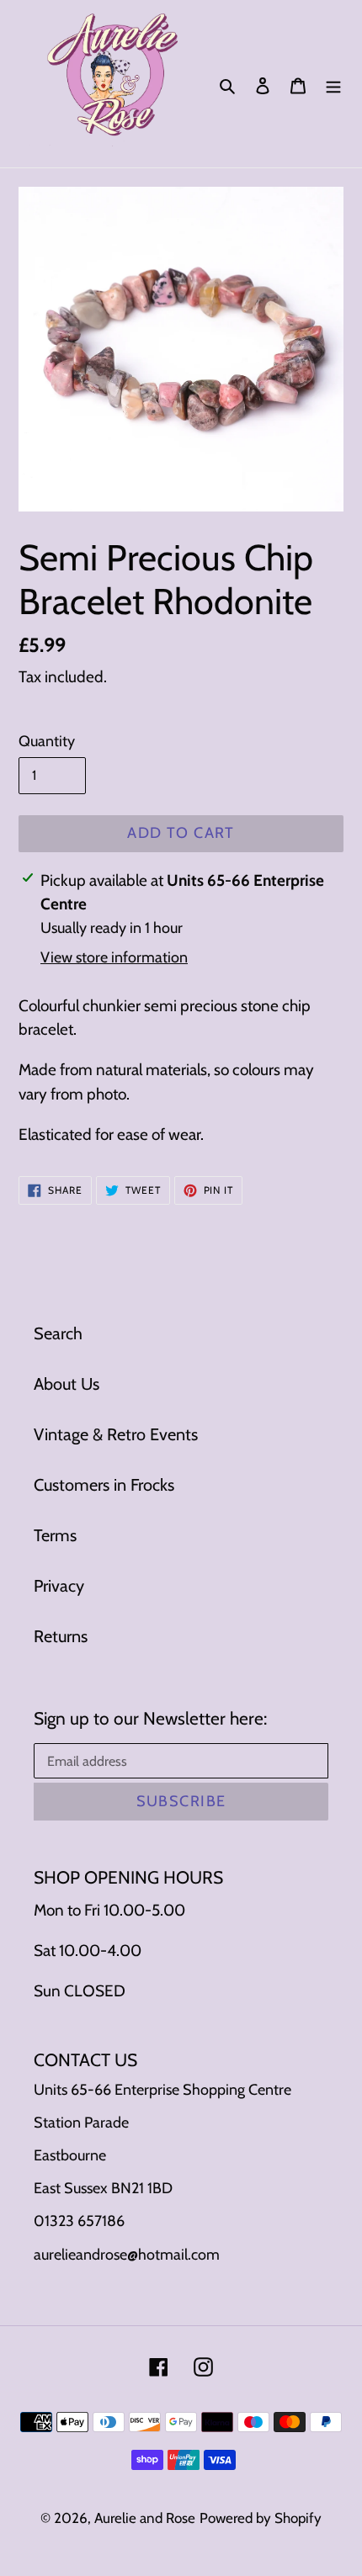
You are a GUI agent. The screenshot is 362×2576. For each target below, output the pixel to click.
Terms (55, 1535)
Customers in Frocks (104, 1485)
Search (58, 1333)
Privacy (59, 1586)
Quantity (47, 741)
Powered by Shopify (261, 2518)
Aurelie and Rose (145, 2518)
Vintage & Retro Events (116, 1434)
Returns (61, 1636)
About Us (67, 1384)
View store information (114, 957)
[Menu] (333, 84)
